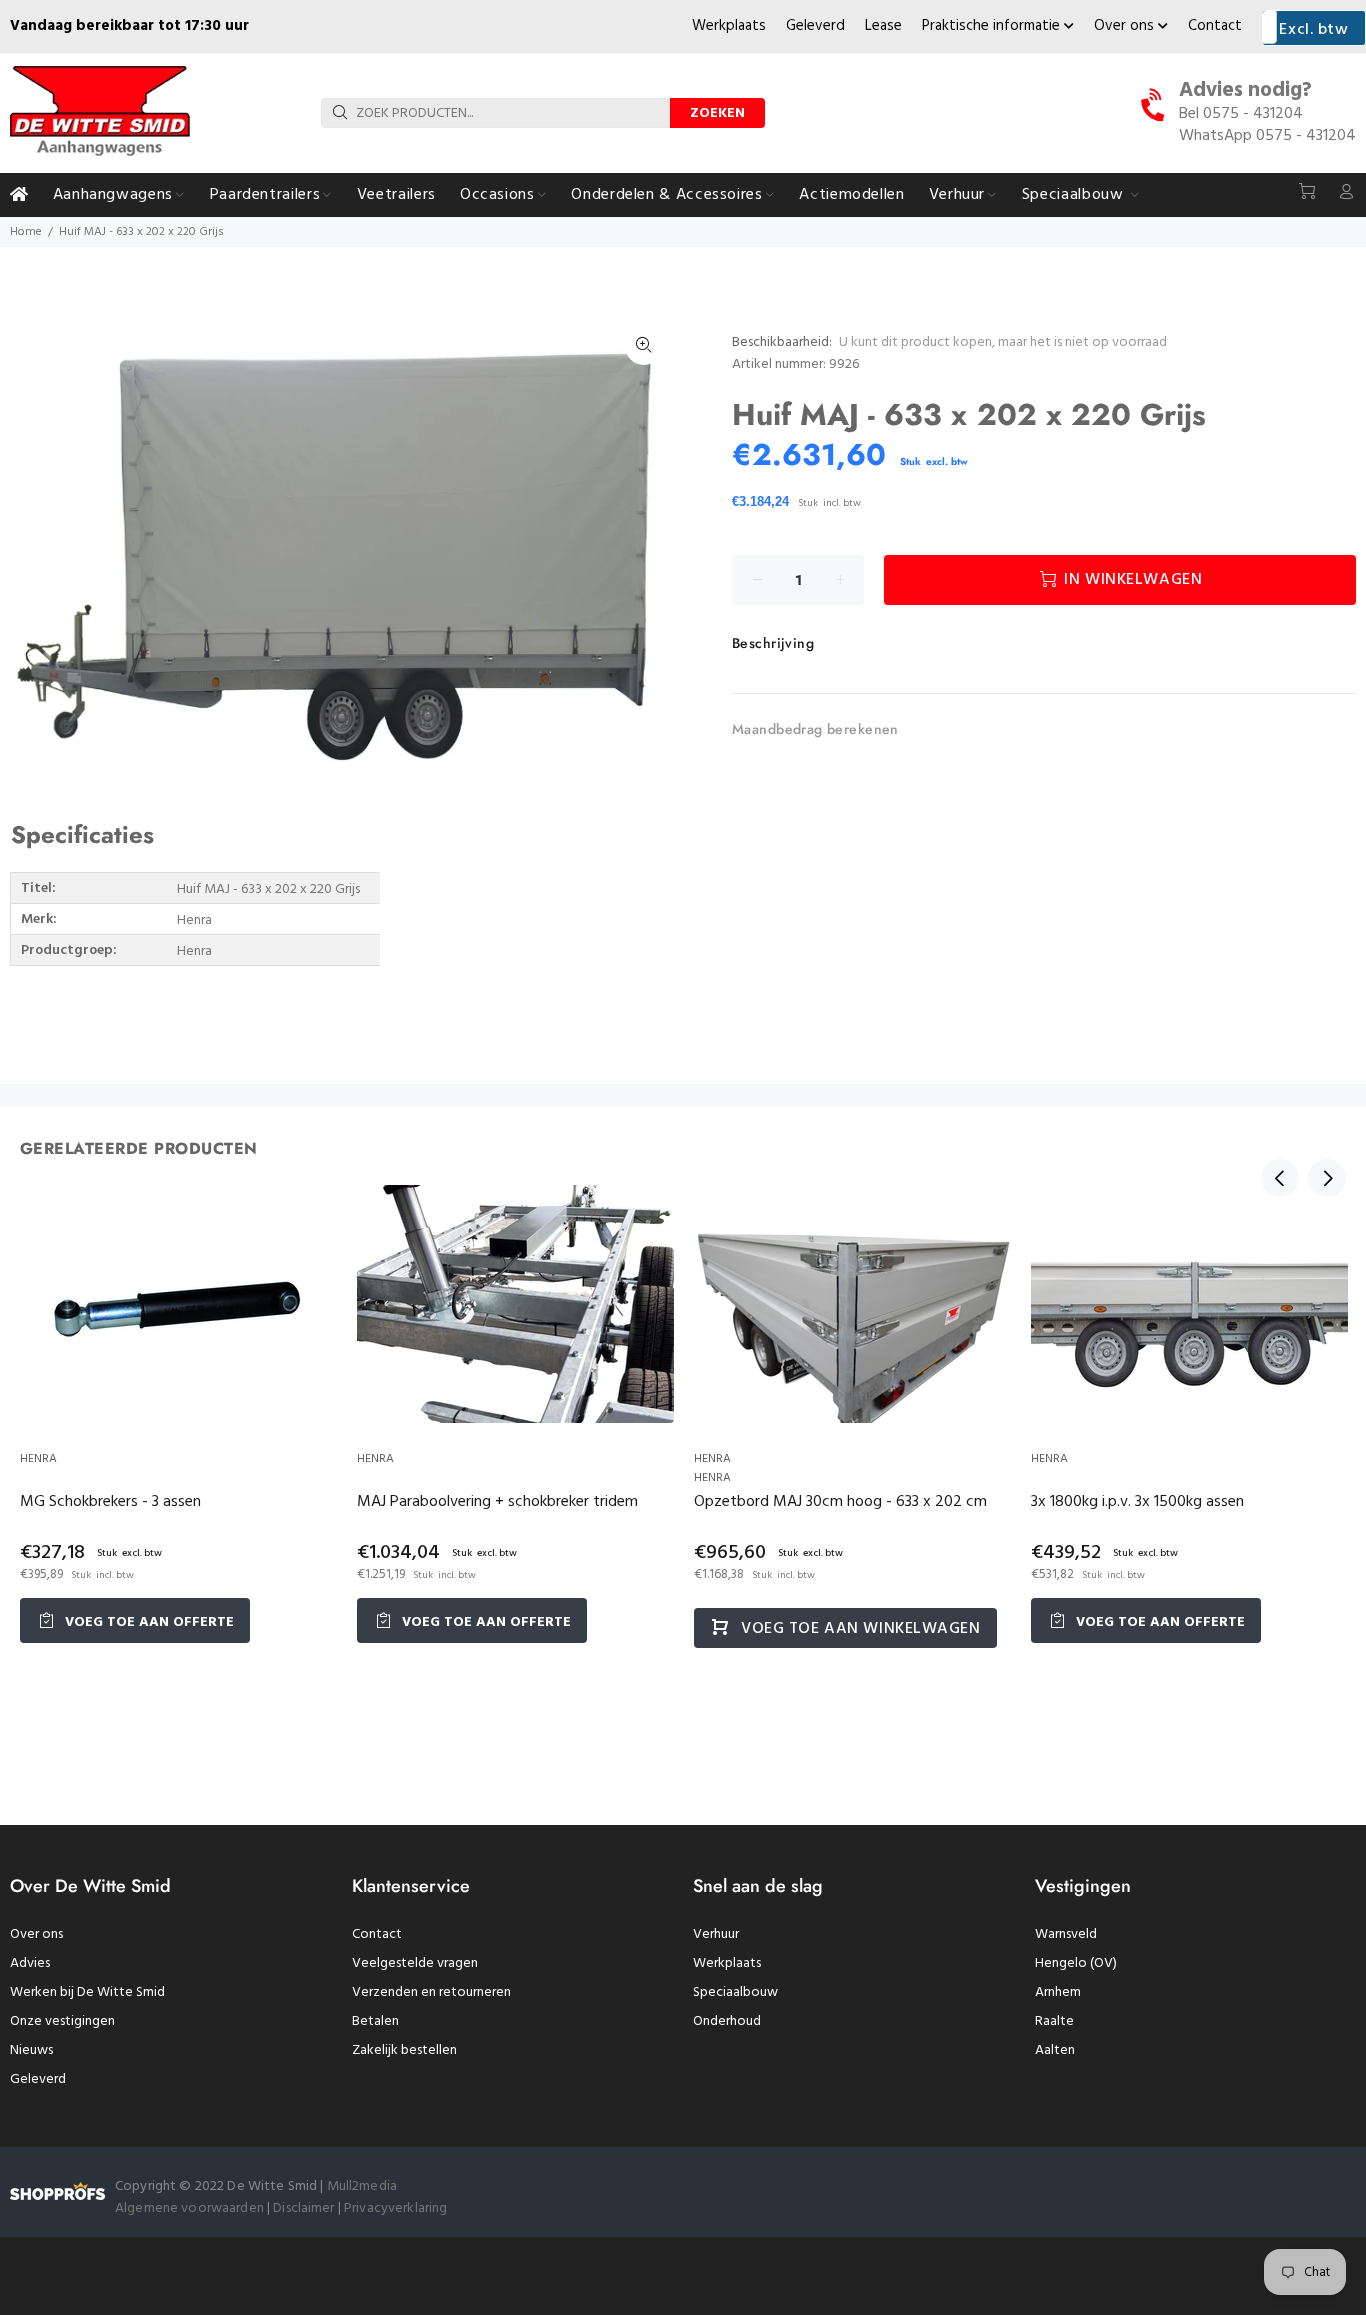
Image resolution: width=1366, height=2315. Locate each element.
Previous (1280, 1178)
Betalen (375, 2021)
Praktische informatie (993, 26)
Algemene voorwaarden (189, 2208)
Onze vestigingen (62, 2021)
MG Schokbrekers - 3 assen (110, 1502)
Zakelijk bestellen (404, 2050)
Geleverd (815, 26)
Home (26, 232)
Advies (30, 1963)
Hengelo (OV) (1076, 1963)
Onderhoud (727, 2021)
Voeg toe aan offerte (147, 1622)
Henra (38, 1459)
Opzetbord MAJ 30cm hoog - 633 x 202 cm (840, 1502)
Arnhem (1058, 1992)
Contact (1215, 26)
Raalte (1054, 2021)
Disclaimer (305, 2208)
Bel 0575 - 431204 (1241, 114)
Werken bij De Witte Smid (87, 1992)
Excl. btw (1313, 30)
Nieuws (31, 2050)
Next (1327, 1178)
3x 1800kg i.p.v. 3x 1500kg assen (1137, 1502)
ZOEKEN (717, 113)
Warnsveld (1066, 1934)
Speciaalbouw (735, 1992)
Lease (883, 26)
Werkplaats (729, 26)
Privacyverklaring (395, 2208)
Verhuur (716, 1934)
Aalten (1055, 2050)
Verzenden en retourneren (431, 1992)
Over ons (1126, 26)
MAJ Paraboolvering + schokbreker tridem (497, 1502)
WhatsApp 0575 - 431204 (1267, 136)
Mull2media (362, 2186)
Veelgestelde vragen (415, 1963)
